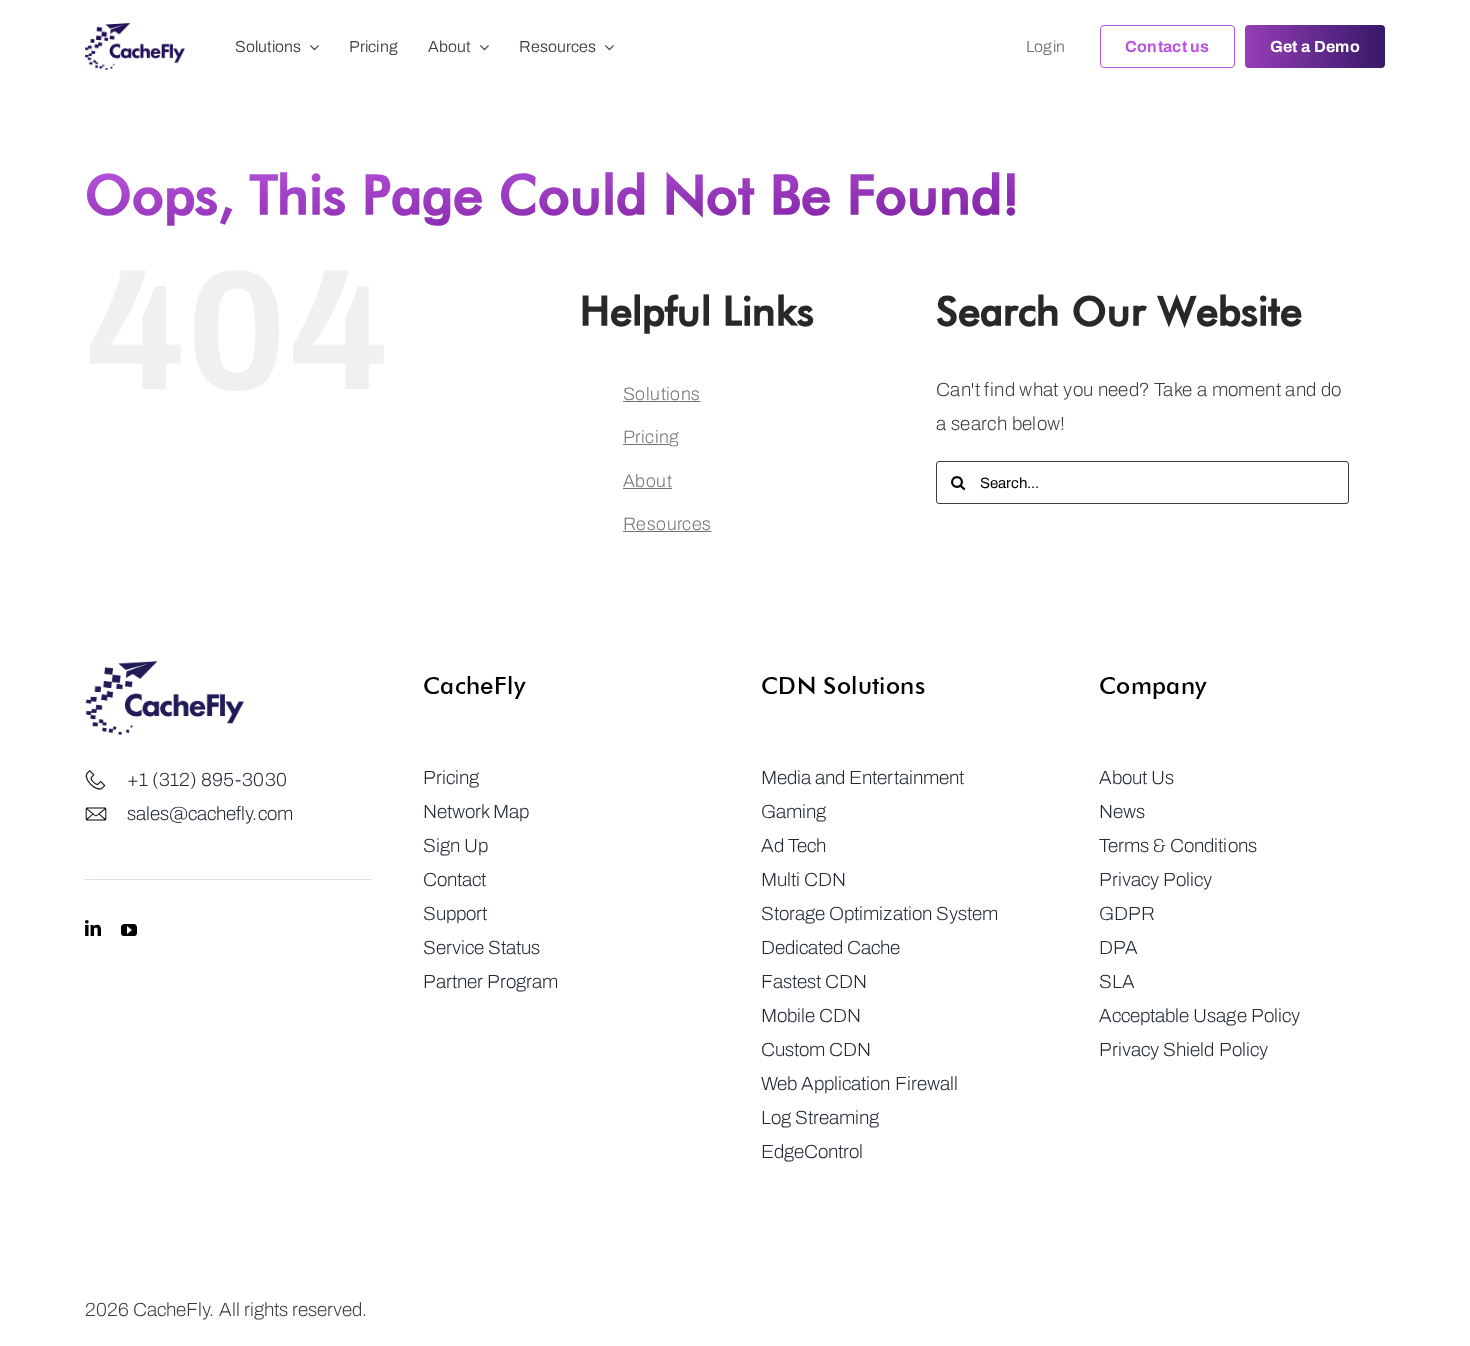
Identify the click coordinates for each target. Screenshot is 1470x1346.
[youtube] (129, 929)
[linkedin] (93, 929)
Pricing (651, 437)
